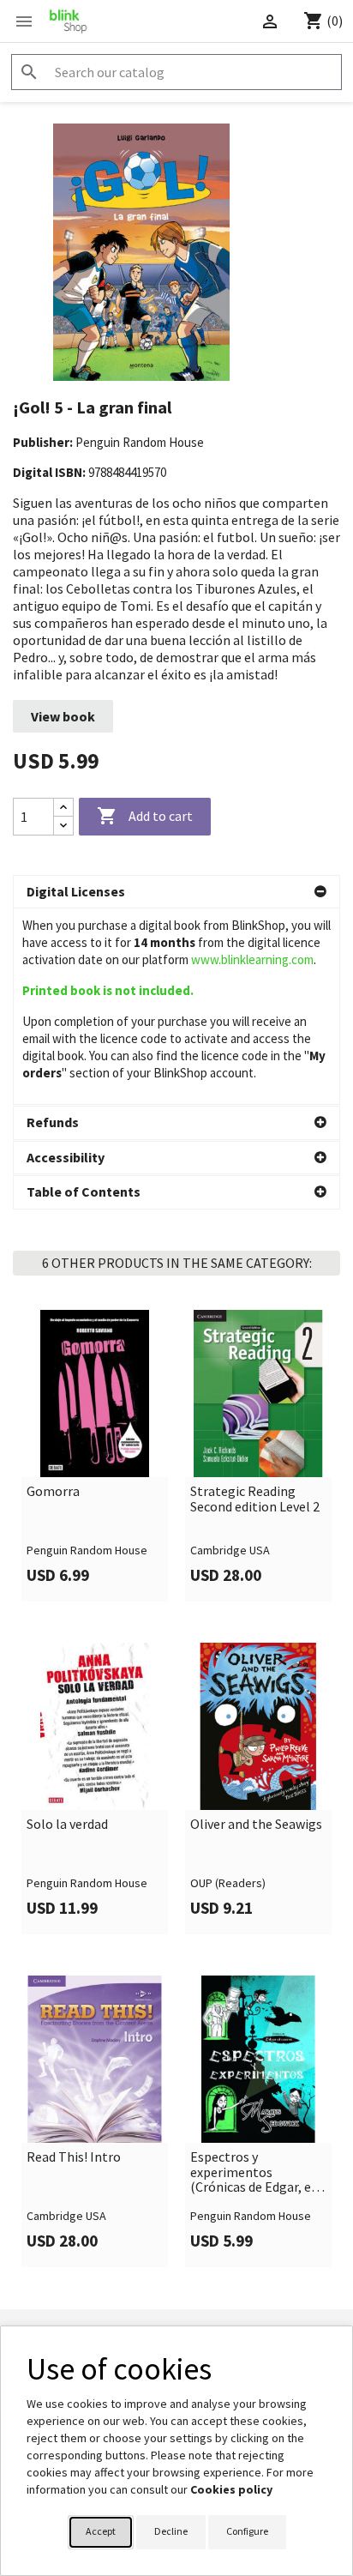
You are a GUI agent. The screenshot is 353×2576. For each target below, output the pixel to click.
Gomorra (53, 1492)
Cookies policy (231, 2489)
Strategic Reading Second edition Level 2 (255, 1499)
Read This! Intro (74, 2157)
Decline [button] (171, 2531)
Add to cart (145, 816)
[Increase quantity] (63, 808)
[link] (95, 1456)
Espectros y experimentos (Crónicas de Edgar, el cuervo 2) (253, 2172)
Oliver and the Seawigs (256, 1825)
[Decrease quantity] (63, 826)
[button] (176, 892)
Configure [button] (247, 2531)
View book (63, 716)
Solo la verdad (67, 1825)
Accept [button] (101, 2531)
